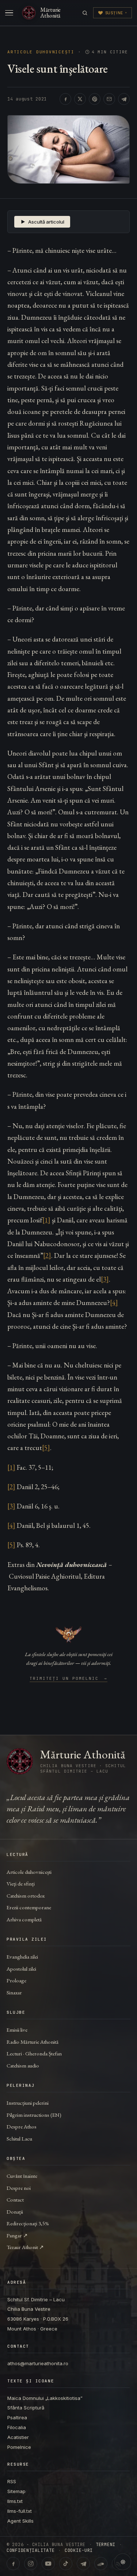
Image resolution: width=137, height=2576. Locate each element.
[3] (105, 1279)
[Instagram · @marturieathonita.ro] (31, 2564)
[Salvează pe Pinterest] (95, 99)
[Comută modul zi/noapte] (123, 2562)
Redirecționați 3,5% (28, 2223)
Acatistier (18, 2437)
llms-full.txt (20, 2511)
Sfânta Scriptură (26, 2408)
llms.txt (15, 2501)
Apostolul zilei (21, 1969)
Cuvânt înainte (22, 2176)
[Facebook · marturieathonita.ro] (13, 2564)
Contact (15, 2200)
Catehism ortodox (26, 1896)
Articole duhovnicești (41, 52)
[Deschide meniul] (9, 13)
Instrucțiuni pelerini (28, 2103)
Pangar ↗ (17, 2235)
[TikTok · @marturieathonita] (66, 2564)
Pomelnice (19, 2447)
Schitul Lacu (19, 2139)
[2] (47, 1255)
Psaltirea (17, 2417)
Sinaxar (14, 1992)
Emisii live (17, 2030)
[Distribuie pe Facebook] (65, 99)
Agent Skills (20, 2521)
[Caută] (85, 13)
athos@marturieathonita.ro (38, 2363)
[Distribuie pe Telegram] (124, 99)
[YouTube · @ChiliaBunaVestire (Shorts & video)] (48, 2564)
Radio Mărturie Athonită (33, 2042)
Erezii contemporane (29, 1907)
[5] (46, 1448)
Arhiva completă (24, 1919)
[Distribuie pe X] (80, 99)
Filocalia (17, 2427)
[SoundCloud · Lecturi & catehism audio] (101, 2564)
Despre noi (19, 2188)
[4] (114, 1303)
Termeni (106, 2545)
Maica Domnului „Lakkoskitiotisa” (45, 2398)
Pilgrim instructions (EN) (34, 2115)
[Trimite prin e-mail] (109, 99)
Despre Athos (22, 2126)
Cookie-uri (79, 2550)
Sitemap (16, 2491)
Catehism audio (23, 2065)
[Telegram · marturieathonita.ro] (83, 2564)
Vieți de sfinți (21, 1884)
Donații (15, 2212)
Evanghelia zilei (22, 1957)
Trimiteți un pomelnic (68, 1679)
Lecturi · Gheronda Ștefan (34, 2053)
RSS (12, 2481)
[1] (46, 1220)
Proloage (16, 1980)
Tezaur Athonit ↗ (25, 2247)
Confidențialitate (31, 2550)
